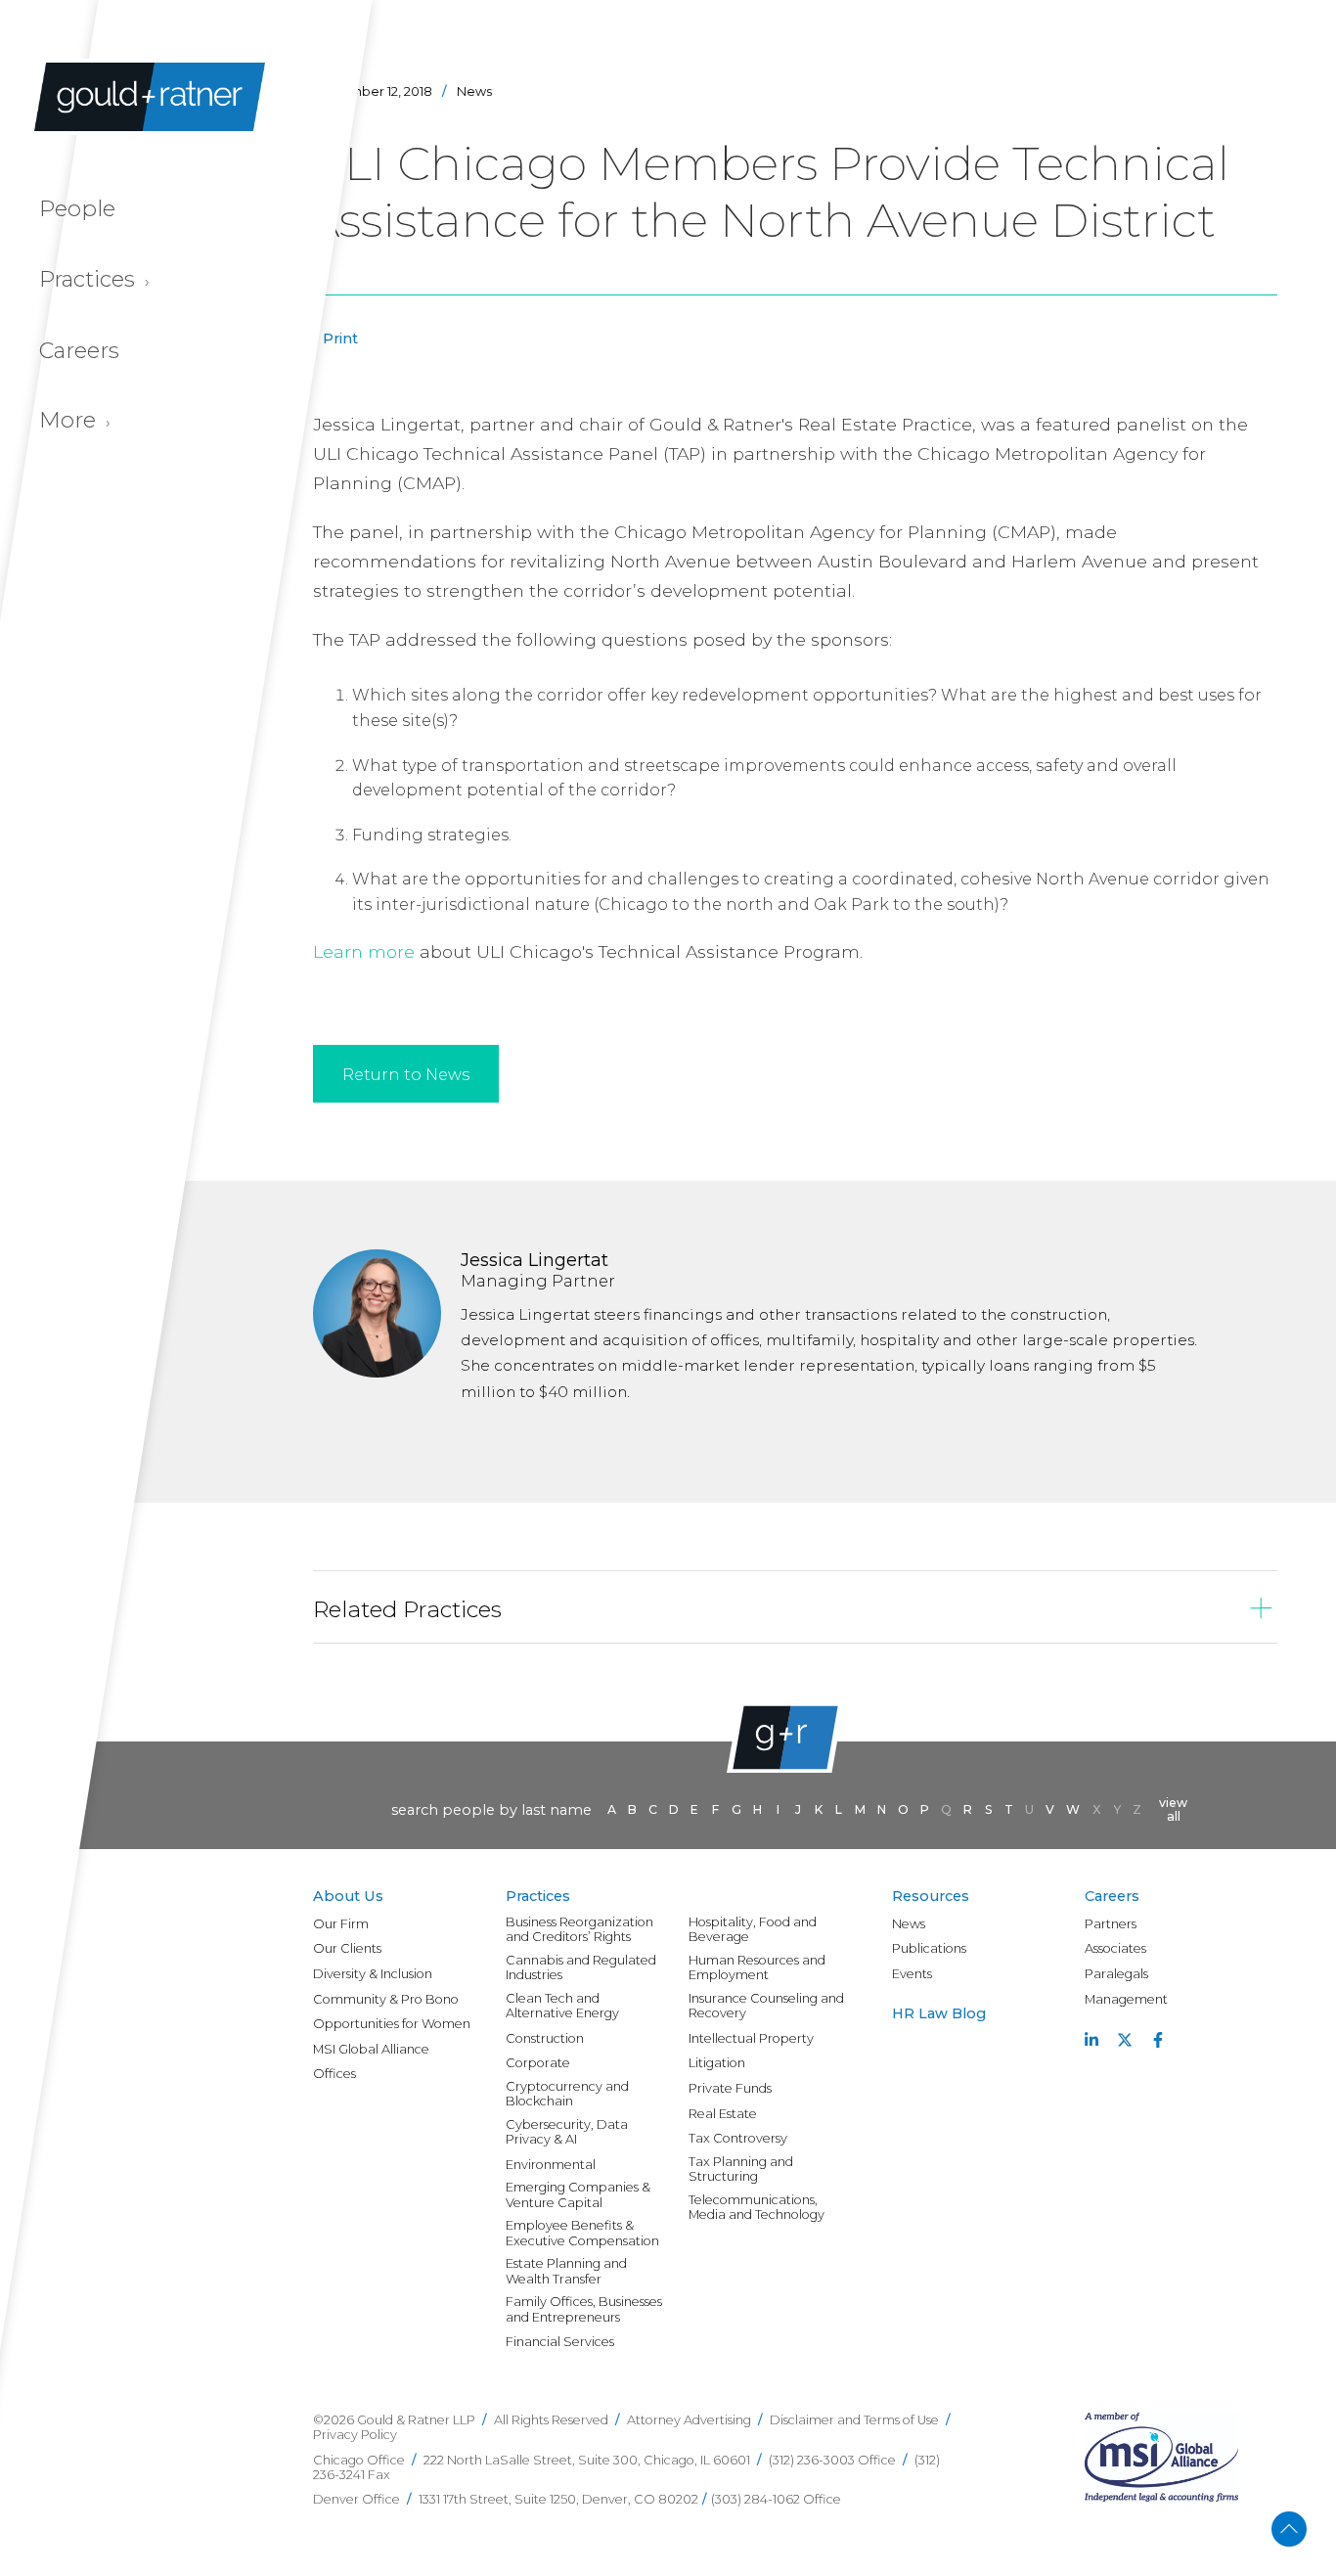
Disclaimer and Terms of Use (854, 2420)
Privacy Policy (355, 2435)
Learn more (364, 951)
